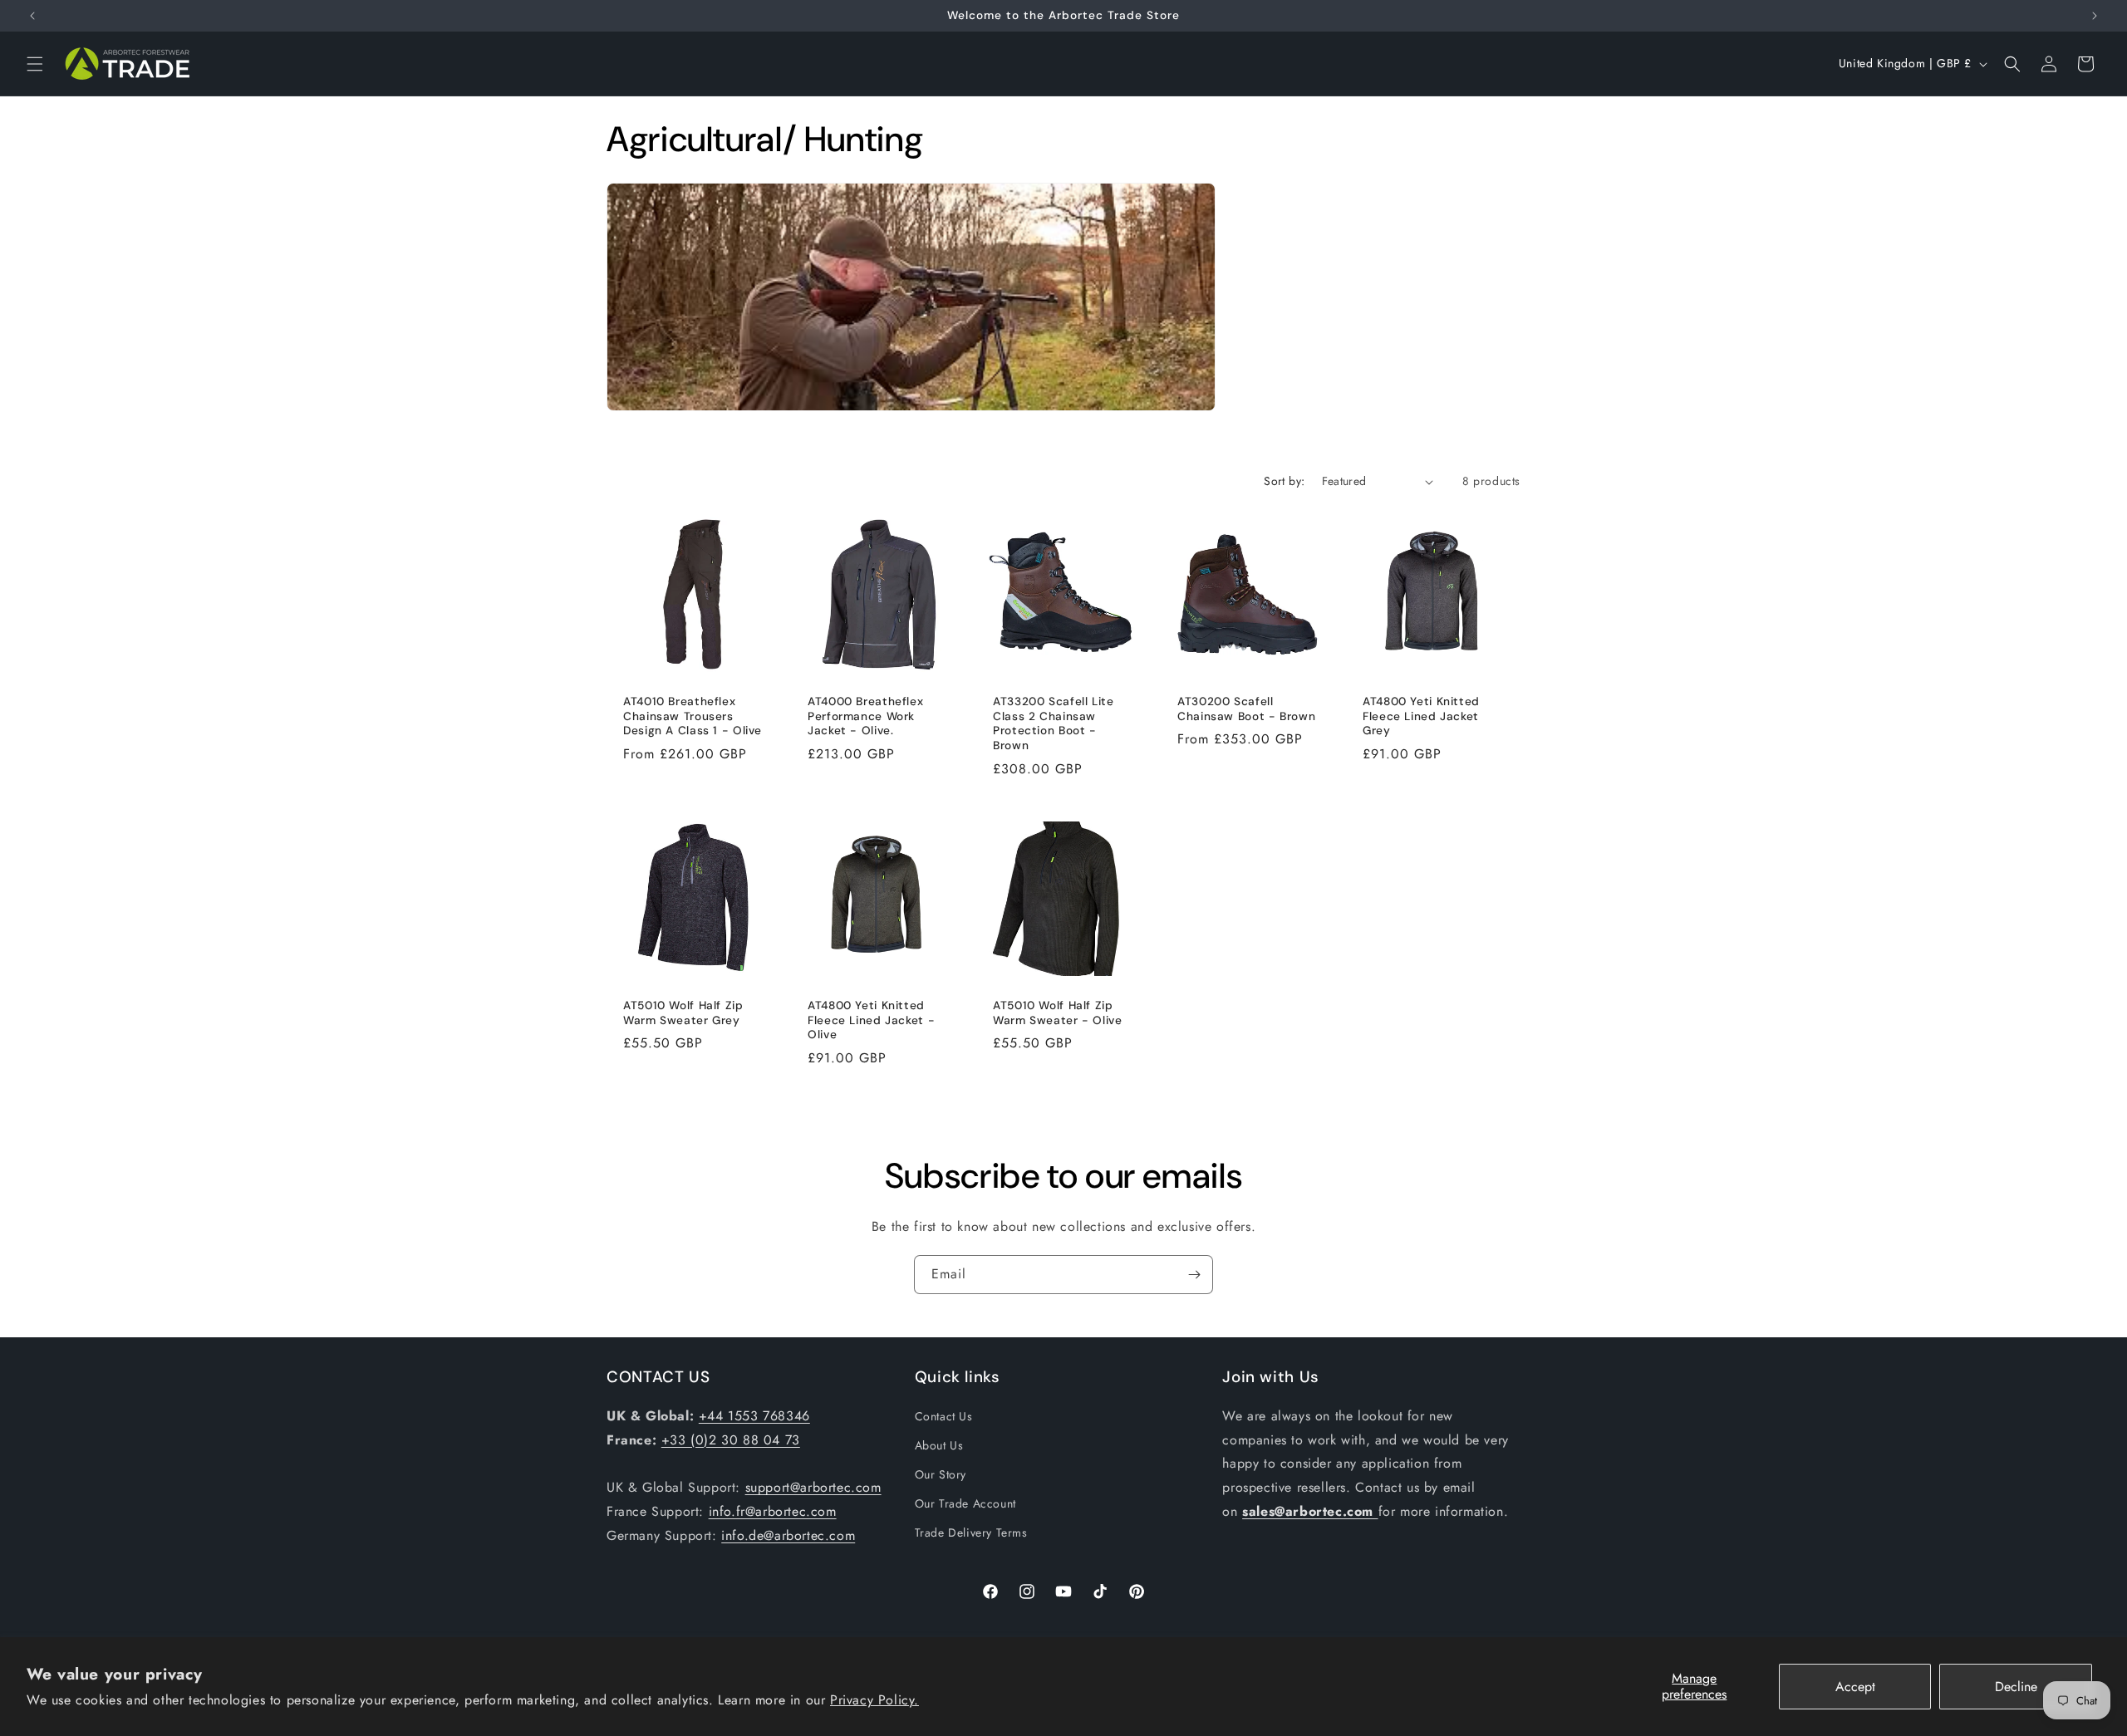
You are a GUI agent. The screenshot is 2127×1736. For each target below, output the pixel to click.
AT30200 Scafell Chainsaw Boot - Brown (1246, 709)
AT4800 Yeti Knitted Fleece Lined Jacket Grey (1421, 716)
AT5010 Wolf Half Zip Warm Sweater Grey (683, 1013)
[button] (35, 64)
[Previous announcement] (32, 16)
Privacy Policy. (874, 1700)
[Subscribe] (1194, 1275)
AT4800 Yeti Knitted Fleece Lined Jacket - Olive (871, 1020)
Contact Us (944, 1416)
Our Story (941, 1474)
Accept (1855, 1687)
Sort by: (1284, 481)
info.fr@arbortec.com (773, 1511)
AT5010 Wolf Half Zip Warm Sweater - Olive (1058, 1013)
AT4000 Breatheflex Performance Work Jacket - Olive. (865, 716)
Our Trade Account (965, 1503)
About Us (939, 1445)
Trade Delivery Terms (971, 1532)
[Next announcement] (2095, 16)
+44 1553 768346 (754, 1416)
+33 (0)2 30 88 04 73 (731, 1440)
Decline (2016, 1687)
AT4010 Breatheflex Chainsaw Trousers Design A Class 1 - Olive (693, 716)
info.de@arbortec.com (788, 1535)
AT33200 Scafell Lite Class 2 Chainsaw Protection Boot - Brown (1054, 723)
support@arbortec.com (813, 1487)
